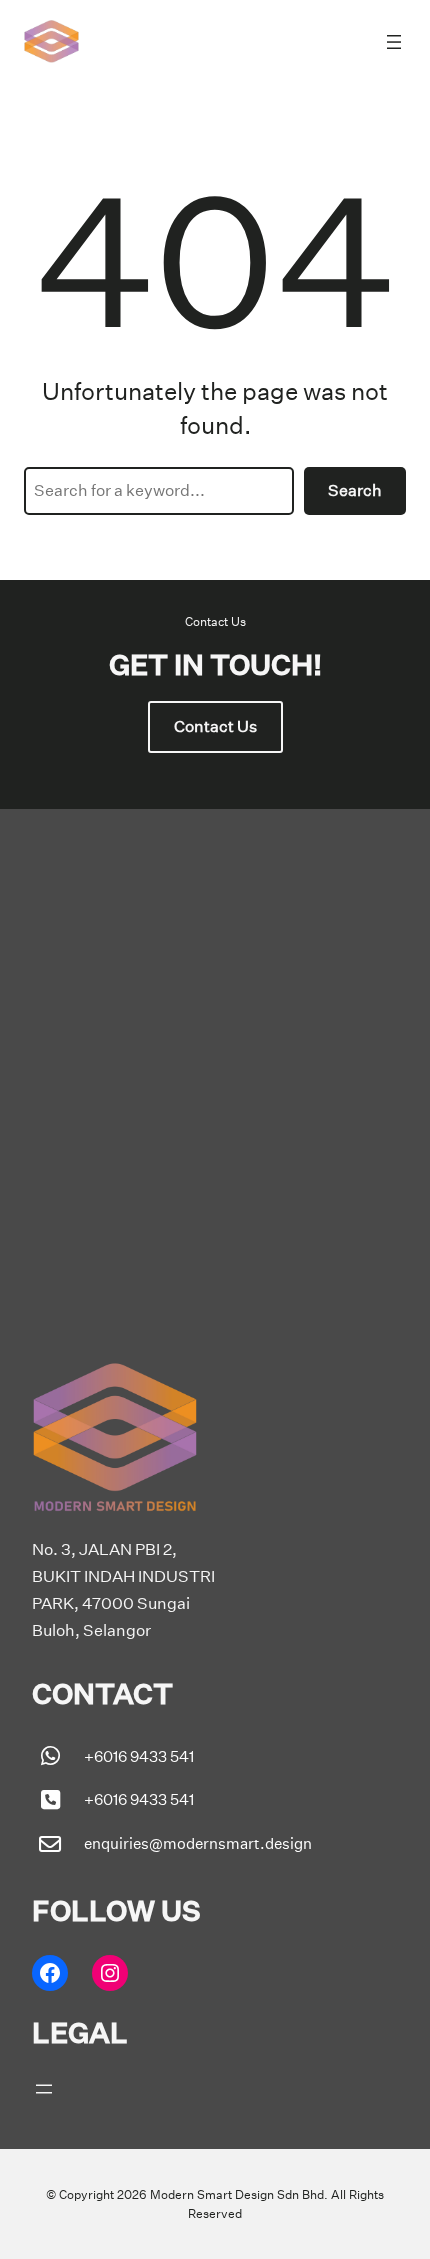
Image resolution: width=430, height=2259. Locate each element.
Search (355, 490)
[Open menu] (394, 42)
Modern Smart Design (212, 2194)
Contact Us (215, 726)
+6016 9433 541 (139, 1756)
